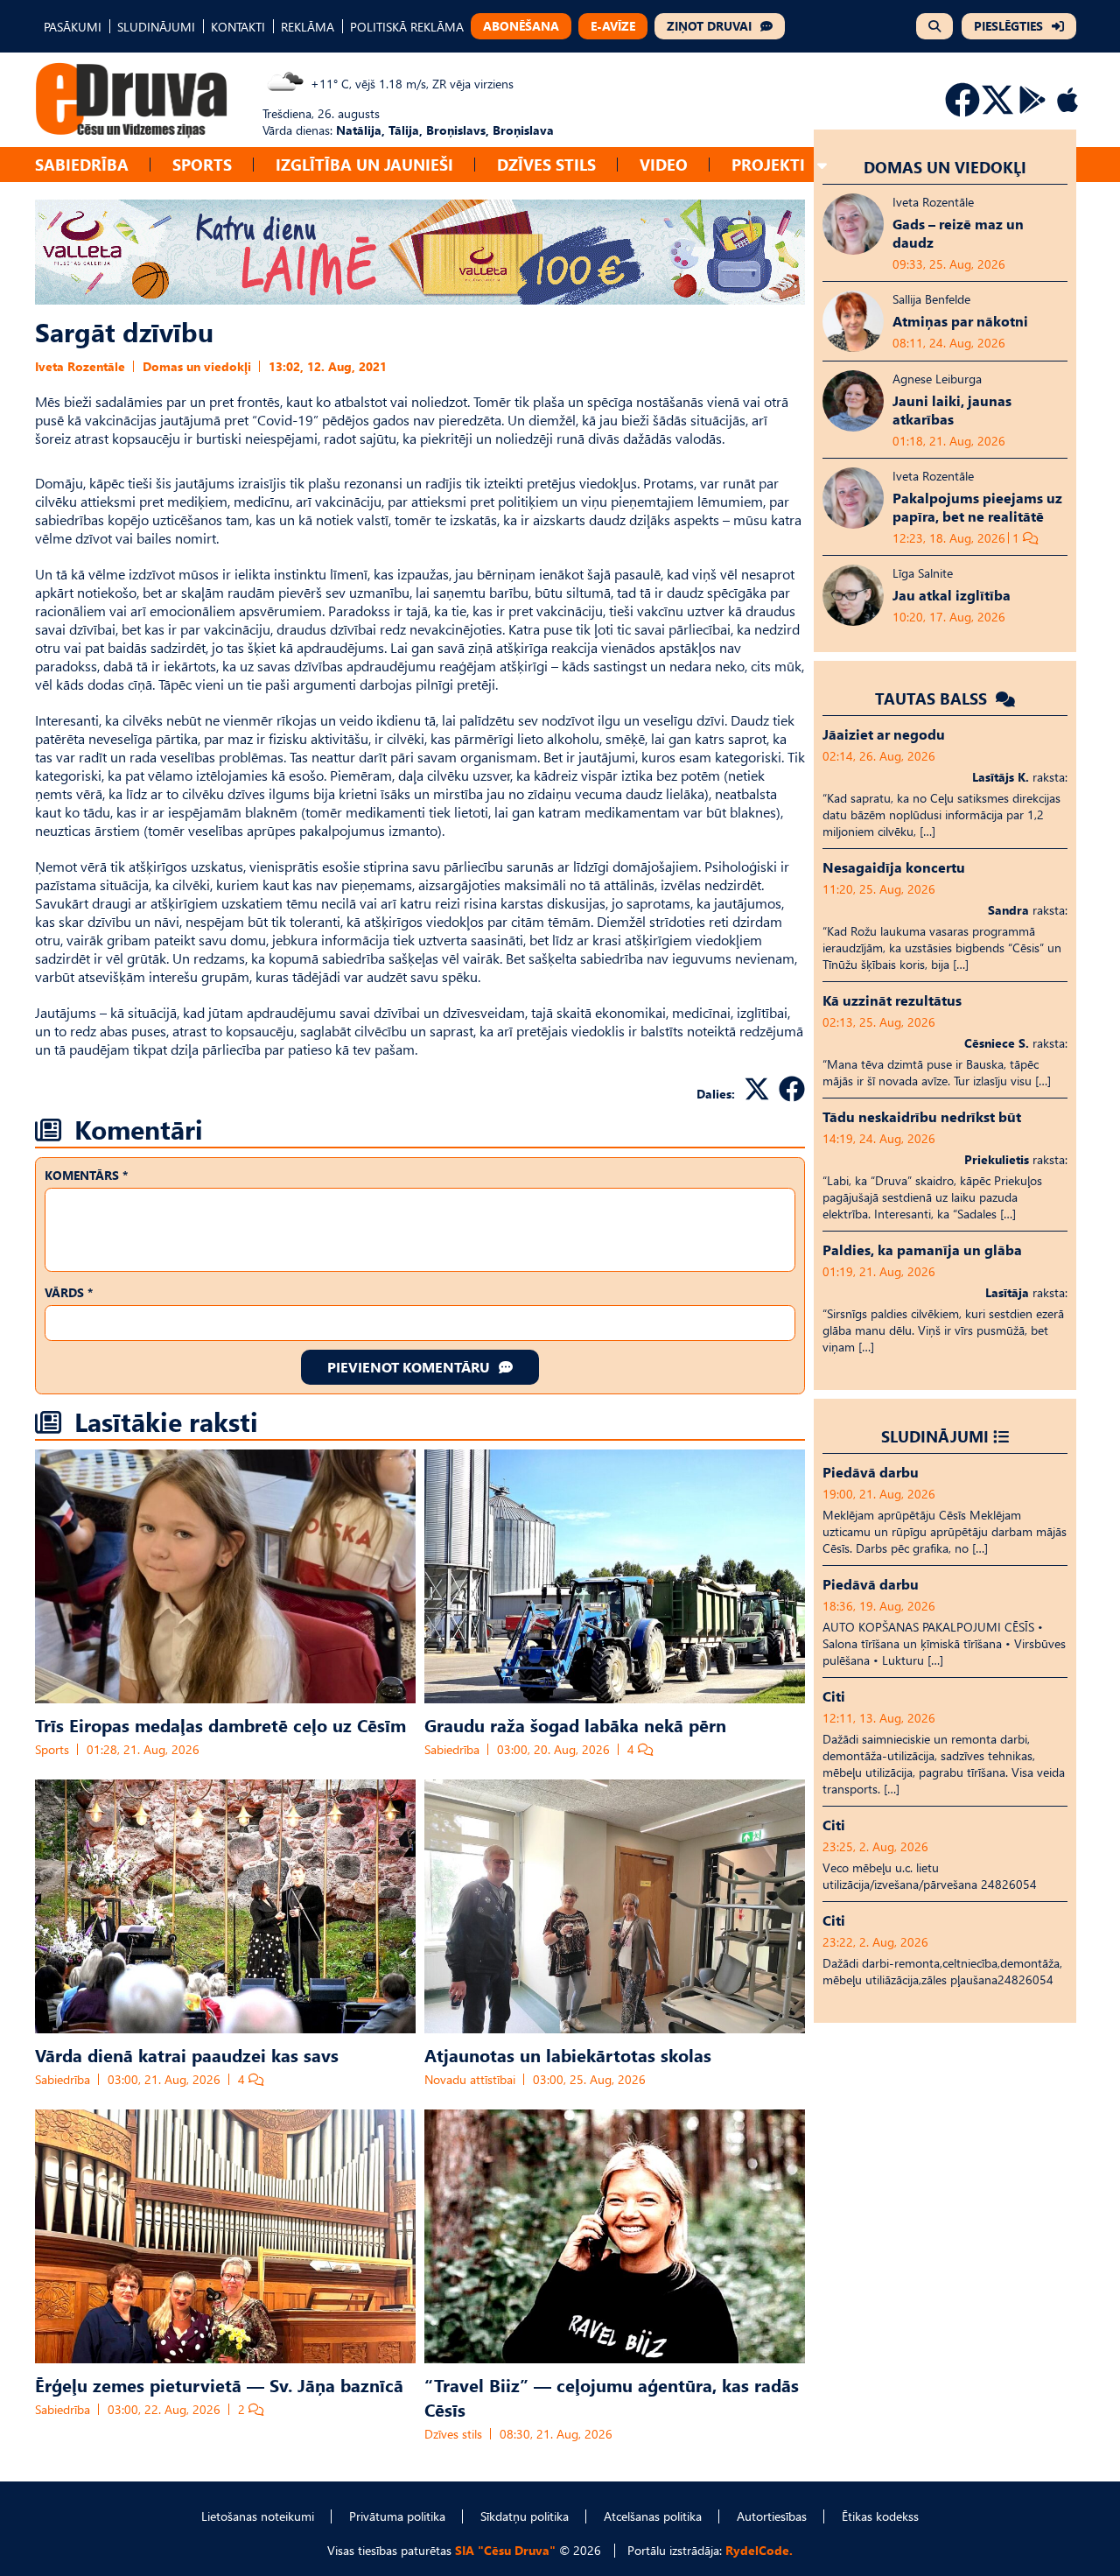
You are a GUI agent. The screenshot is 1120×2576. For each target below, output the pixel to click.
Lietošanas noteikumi (258, 2516)
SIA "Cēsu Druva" (505, 2550)
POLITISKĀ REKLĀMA (407, 27)
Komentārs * (86, 1175)
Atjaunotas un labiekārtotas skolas (568, 2054)
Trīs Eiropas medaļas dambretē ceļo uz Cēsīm (220, 1724)
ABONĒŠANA (521, 26)
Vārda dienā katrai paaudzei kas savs (187, 2054)
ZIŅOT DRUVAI (709, 26)
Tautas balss (933, 698)
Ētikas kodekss (880, 2516)
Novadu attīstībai (470, 2079)
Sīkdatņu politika (525, 2516)
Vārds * (69, 1292)
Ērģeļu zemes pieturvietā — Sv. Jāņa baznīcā (219, 2384)
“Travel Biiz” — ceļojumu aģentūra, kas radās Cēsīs (612, 2397)
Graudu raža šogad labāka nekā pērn (575, 1724)
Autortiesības (772, 2516)
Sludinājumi (935, 1436)
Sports (202, 164)
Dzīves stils (546, 164)
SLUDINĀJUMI (156, 27)
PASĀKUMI (73, 27)
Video (664, 164)
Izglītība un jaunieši (364, 164)
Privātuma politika (397, 2516)
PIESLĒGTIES (1008, 26)
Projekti (768, 164)
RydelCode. (759, 2550)
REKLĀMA (308, 27)
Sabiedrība (82, 164)
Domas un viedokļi (197, 366)
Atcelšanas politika (653, 2516)
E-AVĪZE (613, 26)
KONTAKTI (238, 27)
